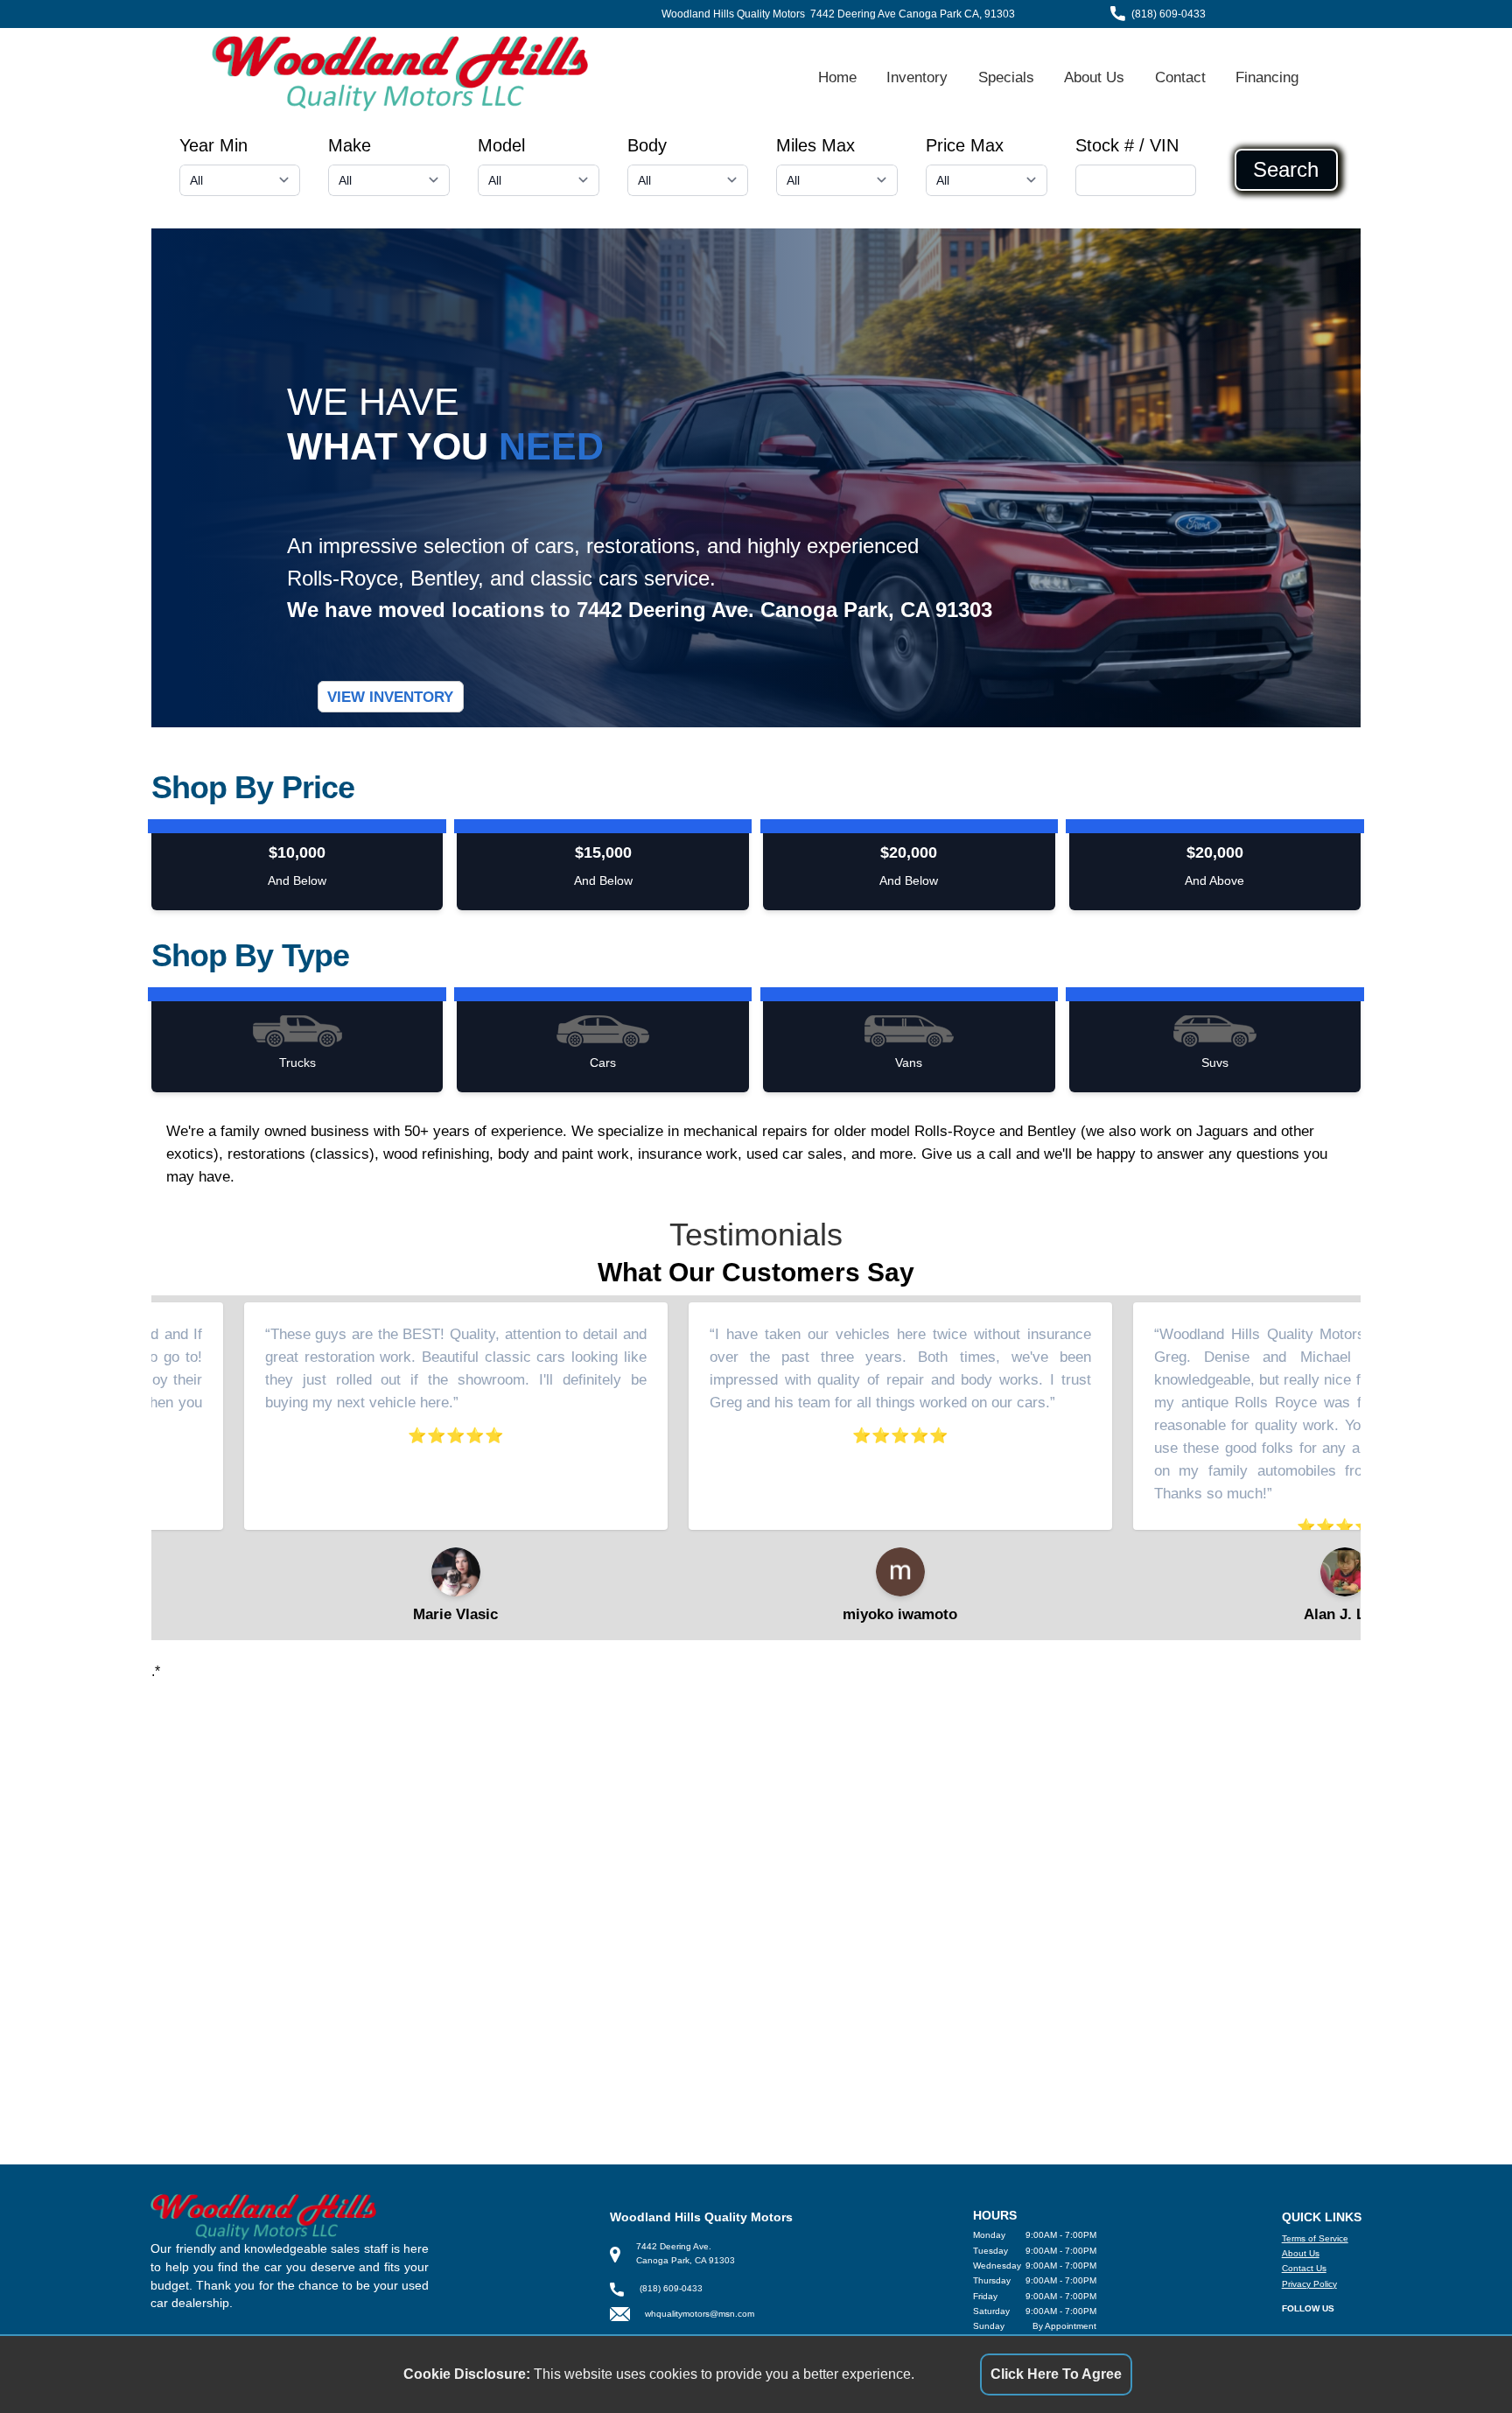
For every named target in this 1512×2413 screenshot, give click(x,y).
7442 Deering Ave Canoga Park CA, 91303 (913, 14)
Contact (1180, 77)
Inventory (917, 77)
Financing (1267, 77)
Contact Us (1304, 2268)
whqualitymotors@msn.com (700, 2314)
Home (837, 77)
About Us (1094, 77)
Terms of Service (1315, 2238)
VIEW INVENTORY (390, 697)
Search (1286, 170)
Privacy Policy (1309, 2284)
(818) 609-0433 (1169, 14)
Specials (1006, 77)
